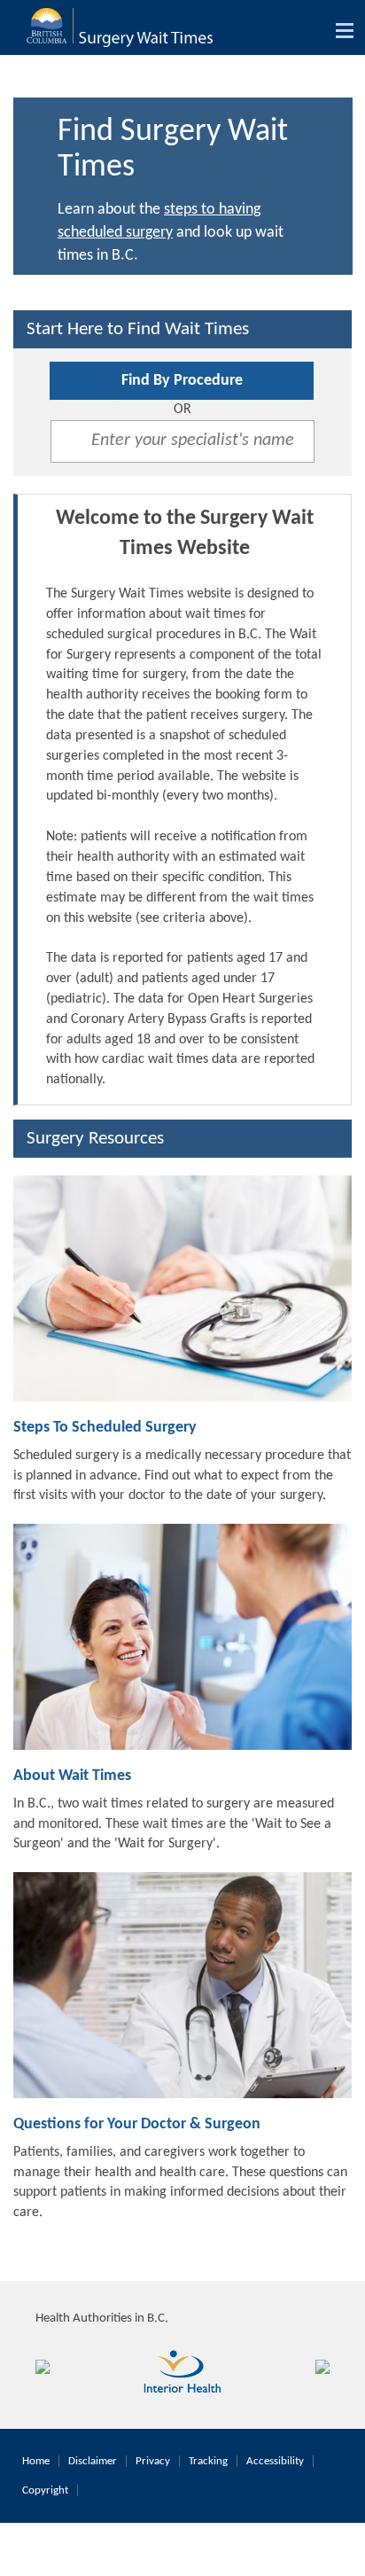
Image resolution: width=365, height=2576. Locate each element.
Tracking (208, 2461)
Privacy (153, 2461)
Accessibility (275, 2461)
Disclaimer (93, 2461)
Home (36, 2461)
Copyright (45, 2490)
